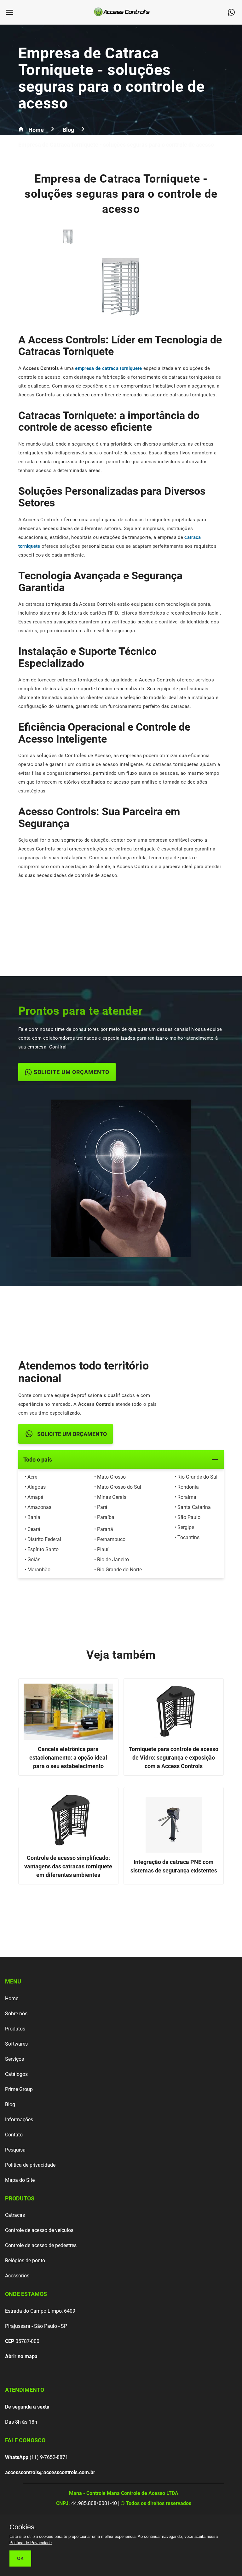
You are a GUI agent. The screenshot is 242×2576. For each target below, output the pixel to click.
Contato (14, 2135)
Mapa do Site (20, 2180)
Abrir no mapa (21, 2356)
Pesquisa (15, 2150)
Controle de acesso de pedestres (41, 2245)
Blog (10, 2104)
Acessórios (17, 2276)
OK (20, 2558)
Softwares (16, 2044)
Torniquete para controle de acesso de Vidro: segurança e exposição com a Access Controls (174, 1758)
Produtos (15, 2029)
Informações (19, 2120)
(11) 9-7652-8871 (37, 2457)
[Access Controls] (123, 17)
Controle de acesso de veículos (39, 2230)
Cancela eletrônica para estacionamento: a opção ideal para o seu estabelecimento (68, 1758)
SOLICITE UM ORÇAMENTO (72, 1072)
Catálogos (16, 2074)
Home (12, 1998)
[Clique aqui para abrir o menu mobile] (12, 12)
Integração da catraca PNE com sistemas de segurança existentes (174, 1866)
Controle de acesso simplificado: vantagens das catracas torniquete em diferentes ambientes (68, 1866)
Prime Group (19, 2089)
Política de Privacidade (31, 2543)
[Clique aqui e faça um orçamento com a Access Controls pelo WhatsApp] (234, 12)
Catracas (15, 2215)
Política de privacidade (30, 2165)
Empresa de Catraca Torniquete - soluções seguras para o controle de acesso (112, 78)
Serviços (14, 2059)
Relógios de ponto (25, 2261)
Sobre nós (16, 2014)
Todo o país (38, 1460)
